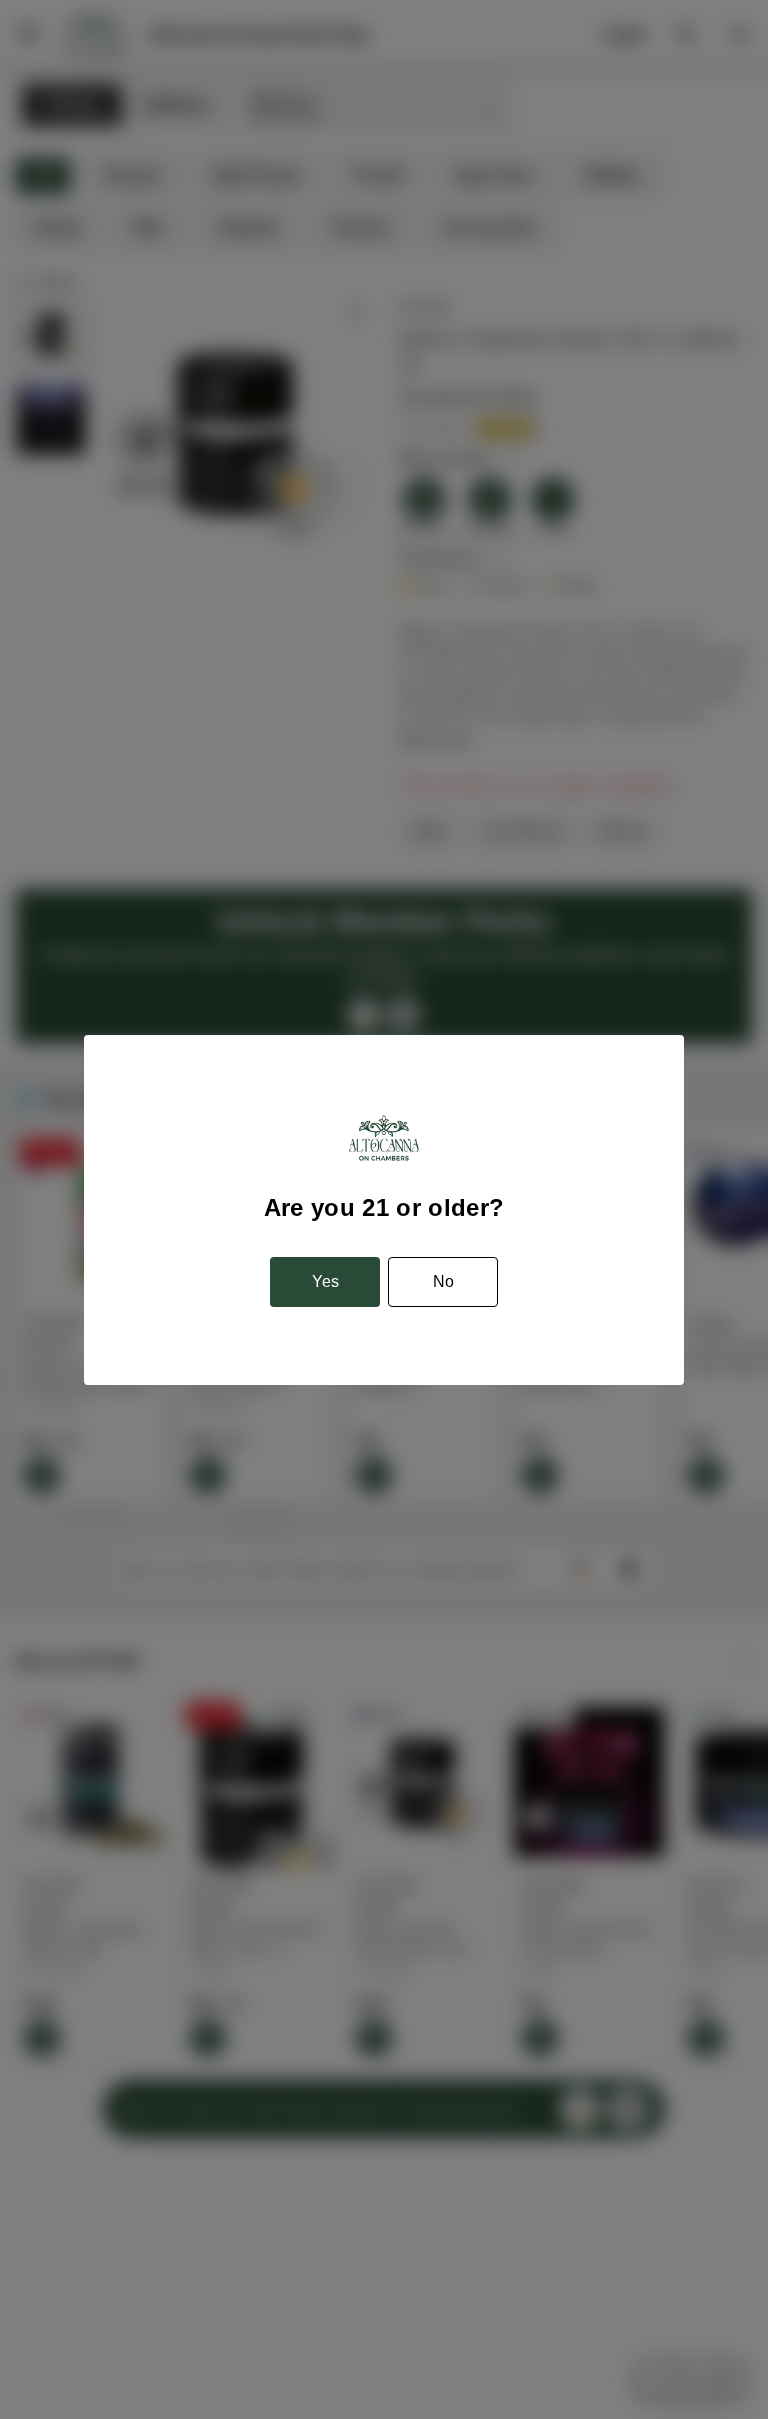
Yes (325, 1281)
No (443, 1281)
